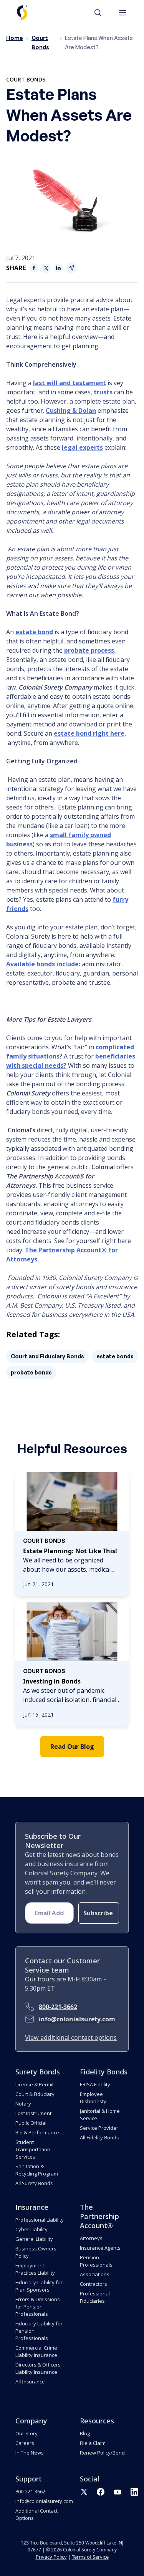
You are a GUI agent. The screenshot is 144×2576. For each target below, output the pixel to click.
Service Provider (99, 2128)
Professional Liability (40, 2220)
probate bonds (31, 1372)
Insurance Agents (100, 2248)
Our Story (26, 2433)
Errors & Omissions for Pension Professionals (38, 2307)
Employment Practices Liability (35, 2269)
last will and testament (70, 383)
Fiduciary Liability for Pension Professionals (39, 2331)
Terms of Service (90, 2557)
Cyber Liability (31, 2229)
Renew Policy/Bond (102, 2453)
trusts (103, 392)
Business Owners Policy (36, 2252)
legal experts (82, 447)
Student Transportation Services (33, 2149)
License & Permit (35, 2084)
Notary (23, 2104)
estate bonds (115, 1356)
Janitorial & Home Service (100, 2115)
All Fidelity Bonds (99, 2137)
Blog (85, 2433)
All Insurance (30, 2382)
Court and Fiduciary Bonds (47, 1356)
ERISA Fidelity (95, 2084)
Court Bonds (26, 79)
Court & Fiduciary (35, 2094)
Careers (25, 2443)
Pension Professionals (96, 2261)
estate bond (34, 632)
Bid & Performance (37, 2132)
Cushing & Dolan (71, 410)
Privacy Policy (51, 2557)
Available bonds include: (43, 964)
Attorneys (91, 2238)
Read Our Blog (72, 1747)
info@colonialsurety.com (77, 2019)
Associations (95, 2274)
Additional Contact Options (36, 2514)
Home (15, 38)
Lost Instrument (33, 2113)
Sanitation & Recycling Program (37, 2170)
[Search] (102, 13)
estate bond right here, (90, 733)
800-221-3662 (58, 2007)
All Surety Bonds (34, 2183)
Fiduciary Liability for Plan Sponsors (39, 2286)
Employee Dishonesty (93, 2098)
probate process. (90, 650)
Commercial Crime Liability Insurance (36, 2351)
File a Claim (93, 2443)
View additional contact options (71, 2038)
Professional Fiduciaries (95, 2297)
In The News (30, 2453)
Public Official (31, 2123)
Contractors (94, 2284)
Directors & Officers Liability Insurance (38, 2368)
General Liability (34, 2239)
